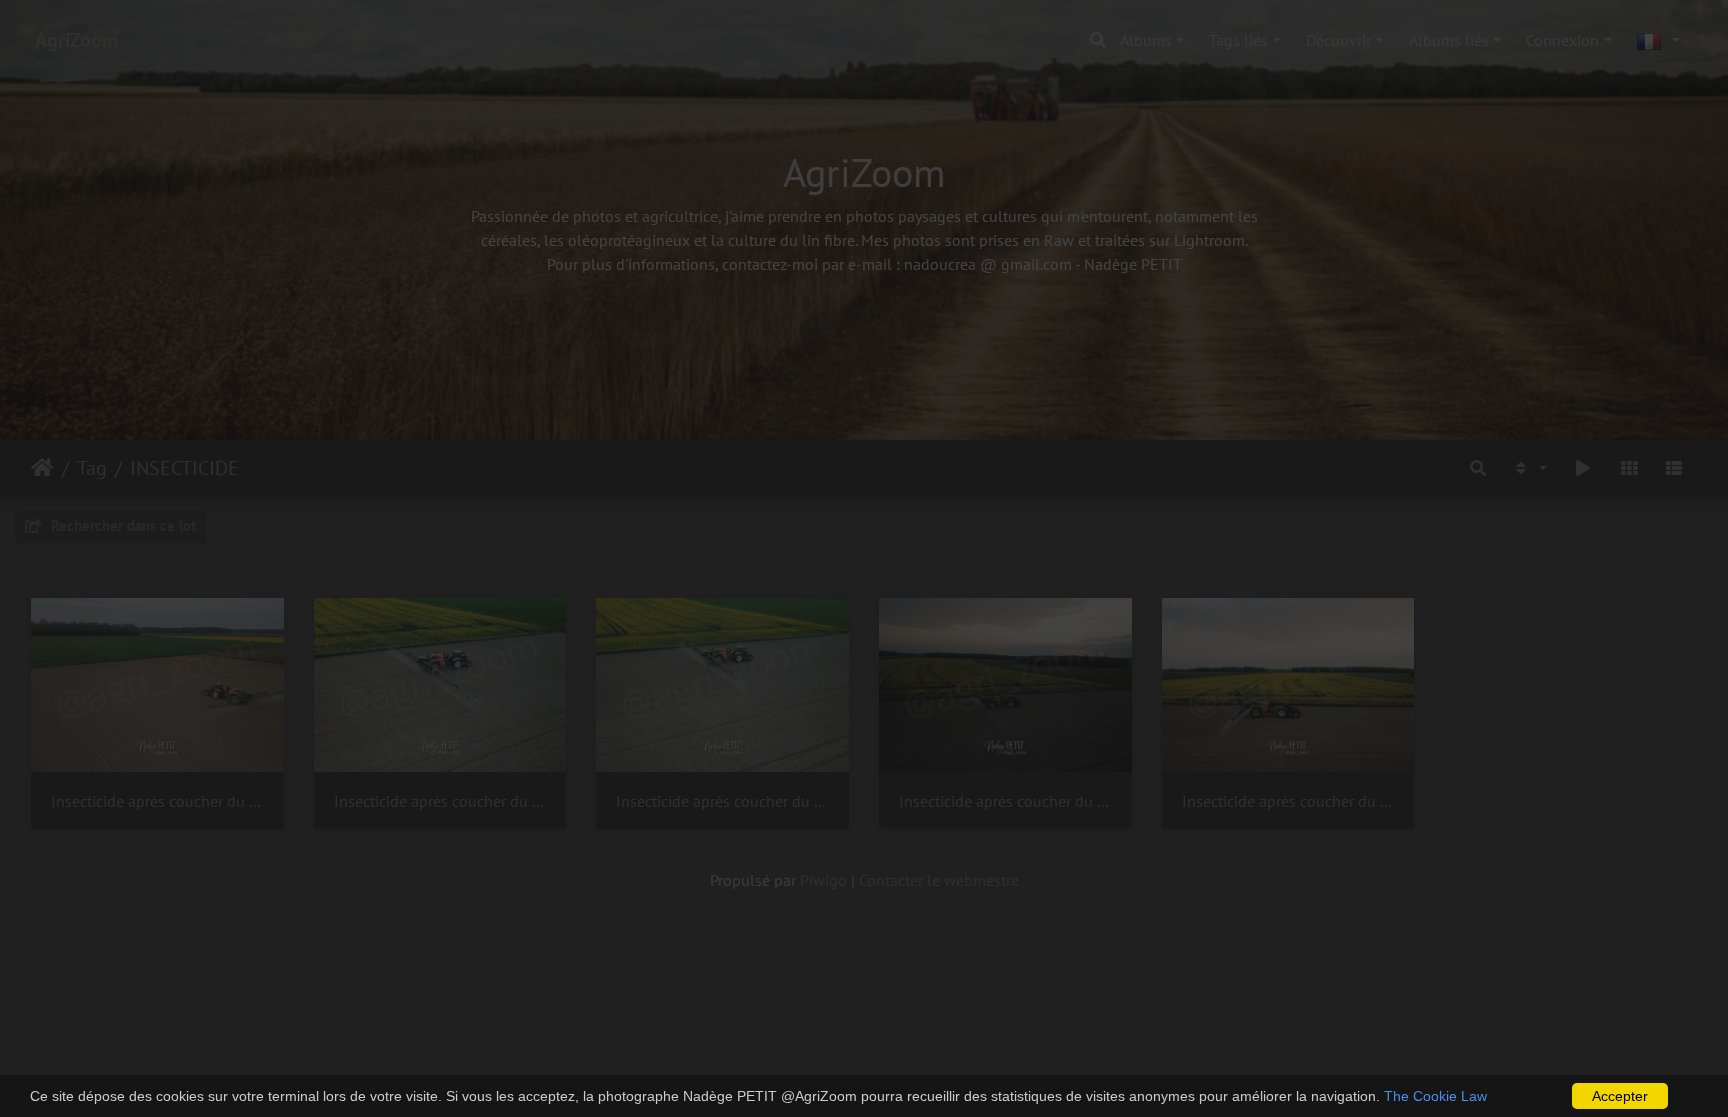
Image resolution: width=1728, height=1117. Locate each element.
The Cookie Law (1435, 1096)
